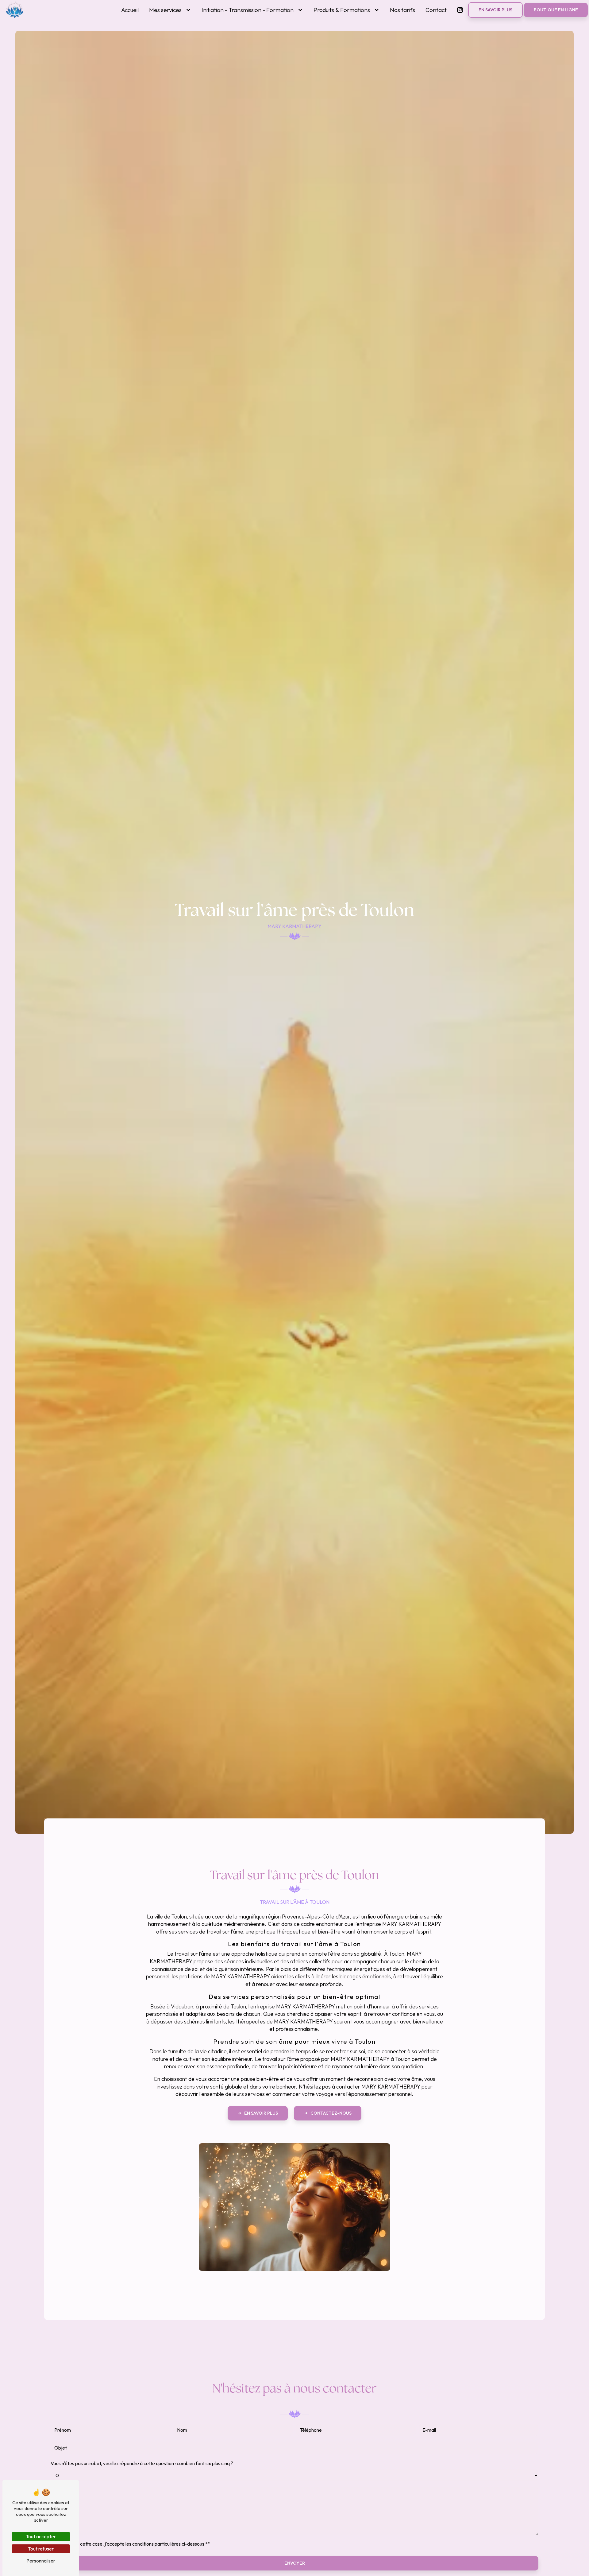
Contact (436, 10)
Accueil (130, 10)
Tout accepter (41, 2536)
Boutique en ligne (556, 10)
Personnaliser (41, 2561)
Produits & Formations (342, 10)
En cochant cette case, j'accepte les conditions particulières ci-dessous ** (133, 2544)
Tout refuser (41, 2549)
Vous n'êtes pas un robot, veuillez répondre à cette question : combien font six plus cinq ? (142, 2463)
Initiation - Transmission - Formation (248, 10)
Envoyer (295, 2563)
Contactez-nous (331, 2113)
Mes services (165, 10)
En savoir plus (495, 10)
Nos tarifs (402, 10)
